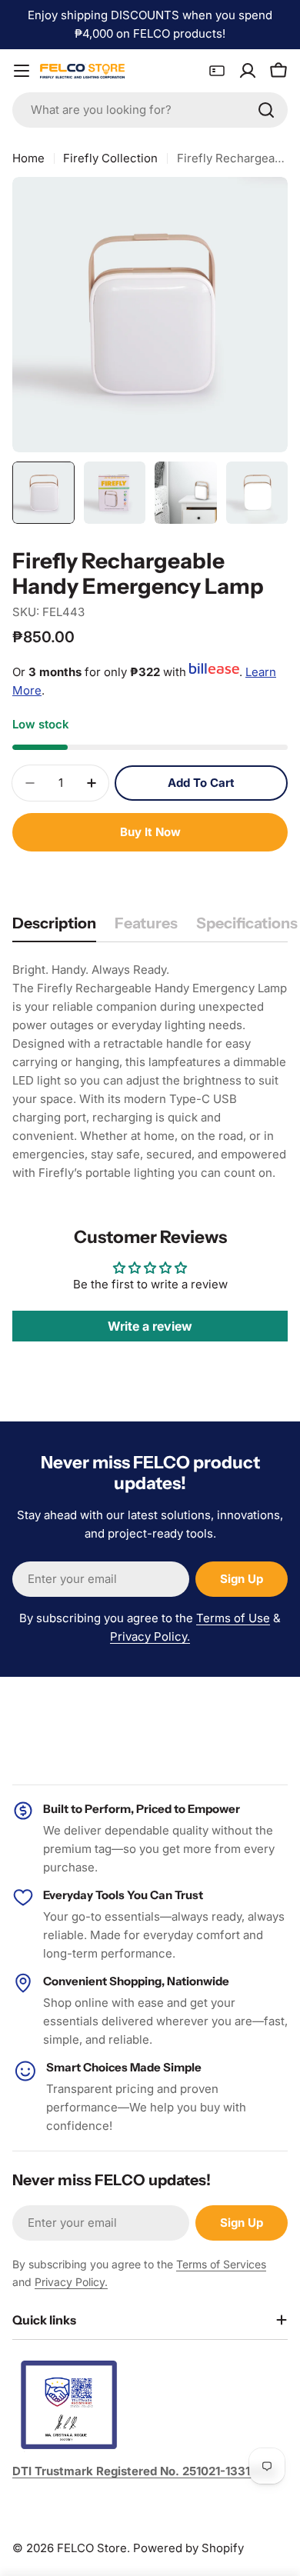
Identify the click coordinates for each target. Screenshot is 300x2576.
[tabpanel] (150, 1071)
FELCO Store (92, 2548)
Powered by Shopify (188, 2548)
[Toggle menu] (22, 71)
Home (28, 158)
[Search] (266, 110)
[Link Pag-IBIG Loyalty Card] (217, 71)
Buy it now (150, 832)
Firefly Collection (110, 158)
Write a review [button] (150, 1326)
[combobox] (150, 110)
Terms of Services (221, 2264)
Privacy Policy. (150, 1636)
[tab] (54, 928)
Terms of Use (233, 1618)
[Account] (248, 71)
